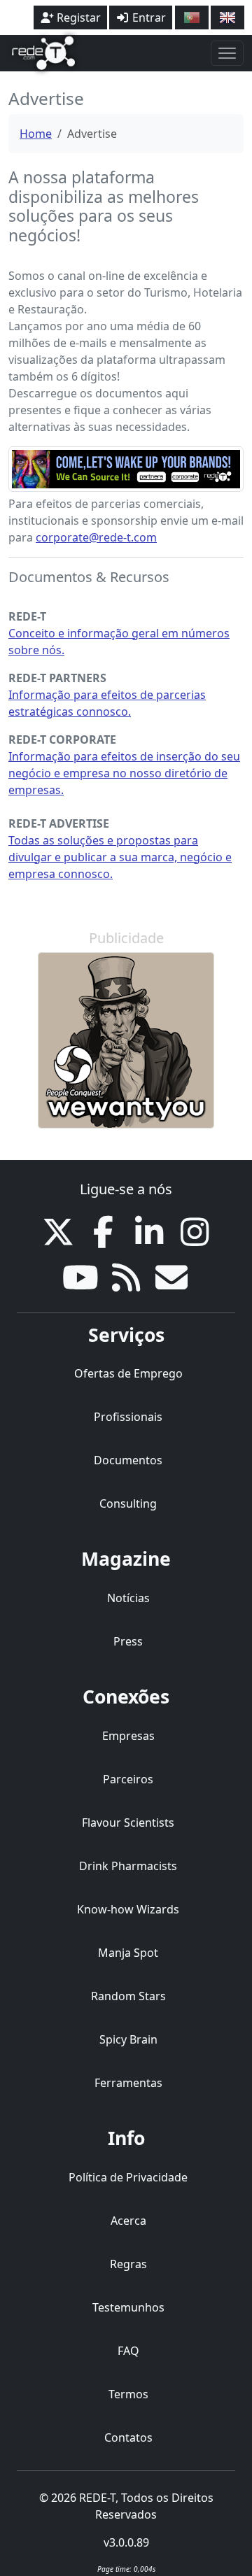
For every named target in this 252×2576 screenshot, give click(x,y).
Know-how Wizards (128, 1909)
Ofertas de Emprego (128, 1373)
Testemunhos (128, 2307)
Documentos (128, 1460)
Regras (128, 2264)
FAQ (128, 2351)
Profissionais (128, 1417)
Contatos (128, 2437)
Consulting (128, 1503)
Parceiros (128, 1779)
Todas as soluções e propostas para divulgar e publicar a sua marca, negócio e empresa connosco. (120, 857)
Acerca (128, 2221)
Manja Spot (128, 1953)
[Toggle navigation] (227, 53)
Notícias (128, 1598)
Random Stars (128, 1996)
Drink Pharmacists (128, 1866)
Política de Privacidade (128, 2177)
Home (36, 134)
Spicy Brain (128, 2039)
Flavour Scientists (128, 1823)
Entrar (148, 17)
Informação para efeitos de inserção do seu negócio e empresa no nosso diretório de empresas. (124, 773)
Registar (77, 17)
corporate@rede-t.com (96, 537)
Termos (128, 2394)
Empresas (128, 1736)
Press (128, 1641)
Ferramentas (128, 2083)
